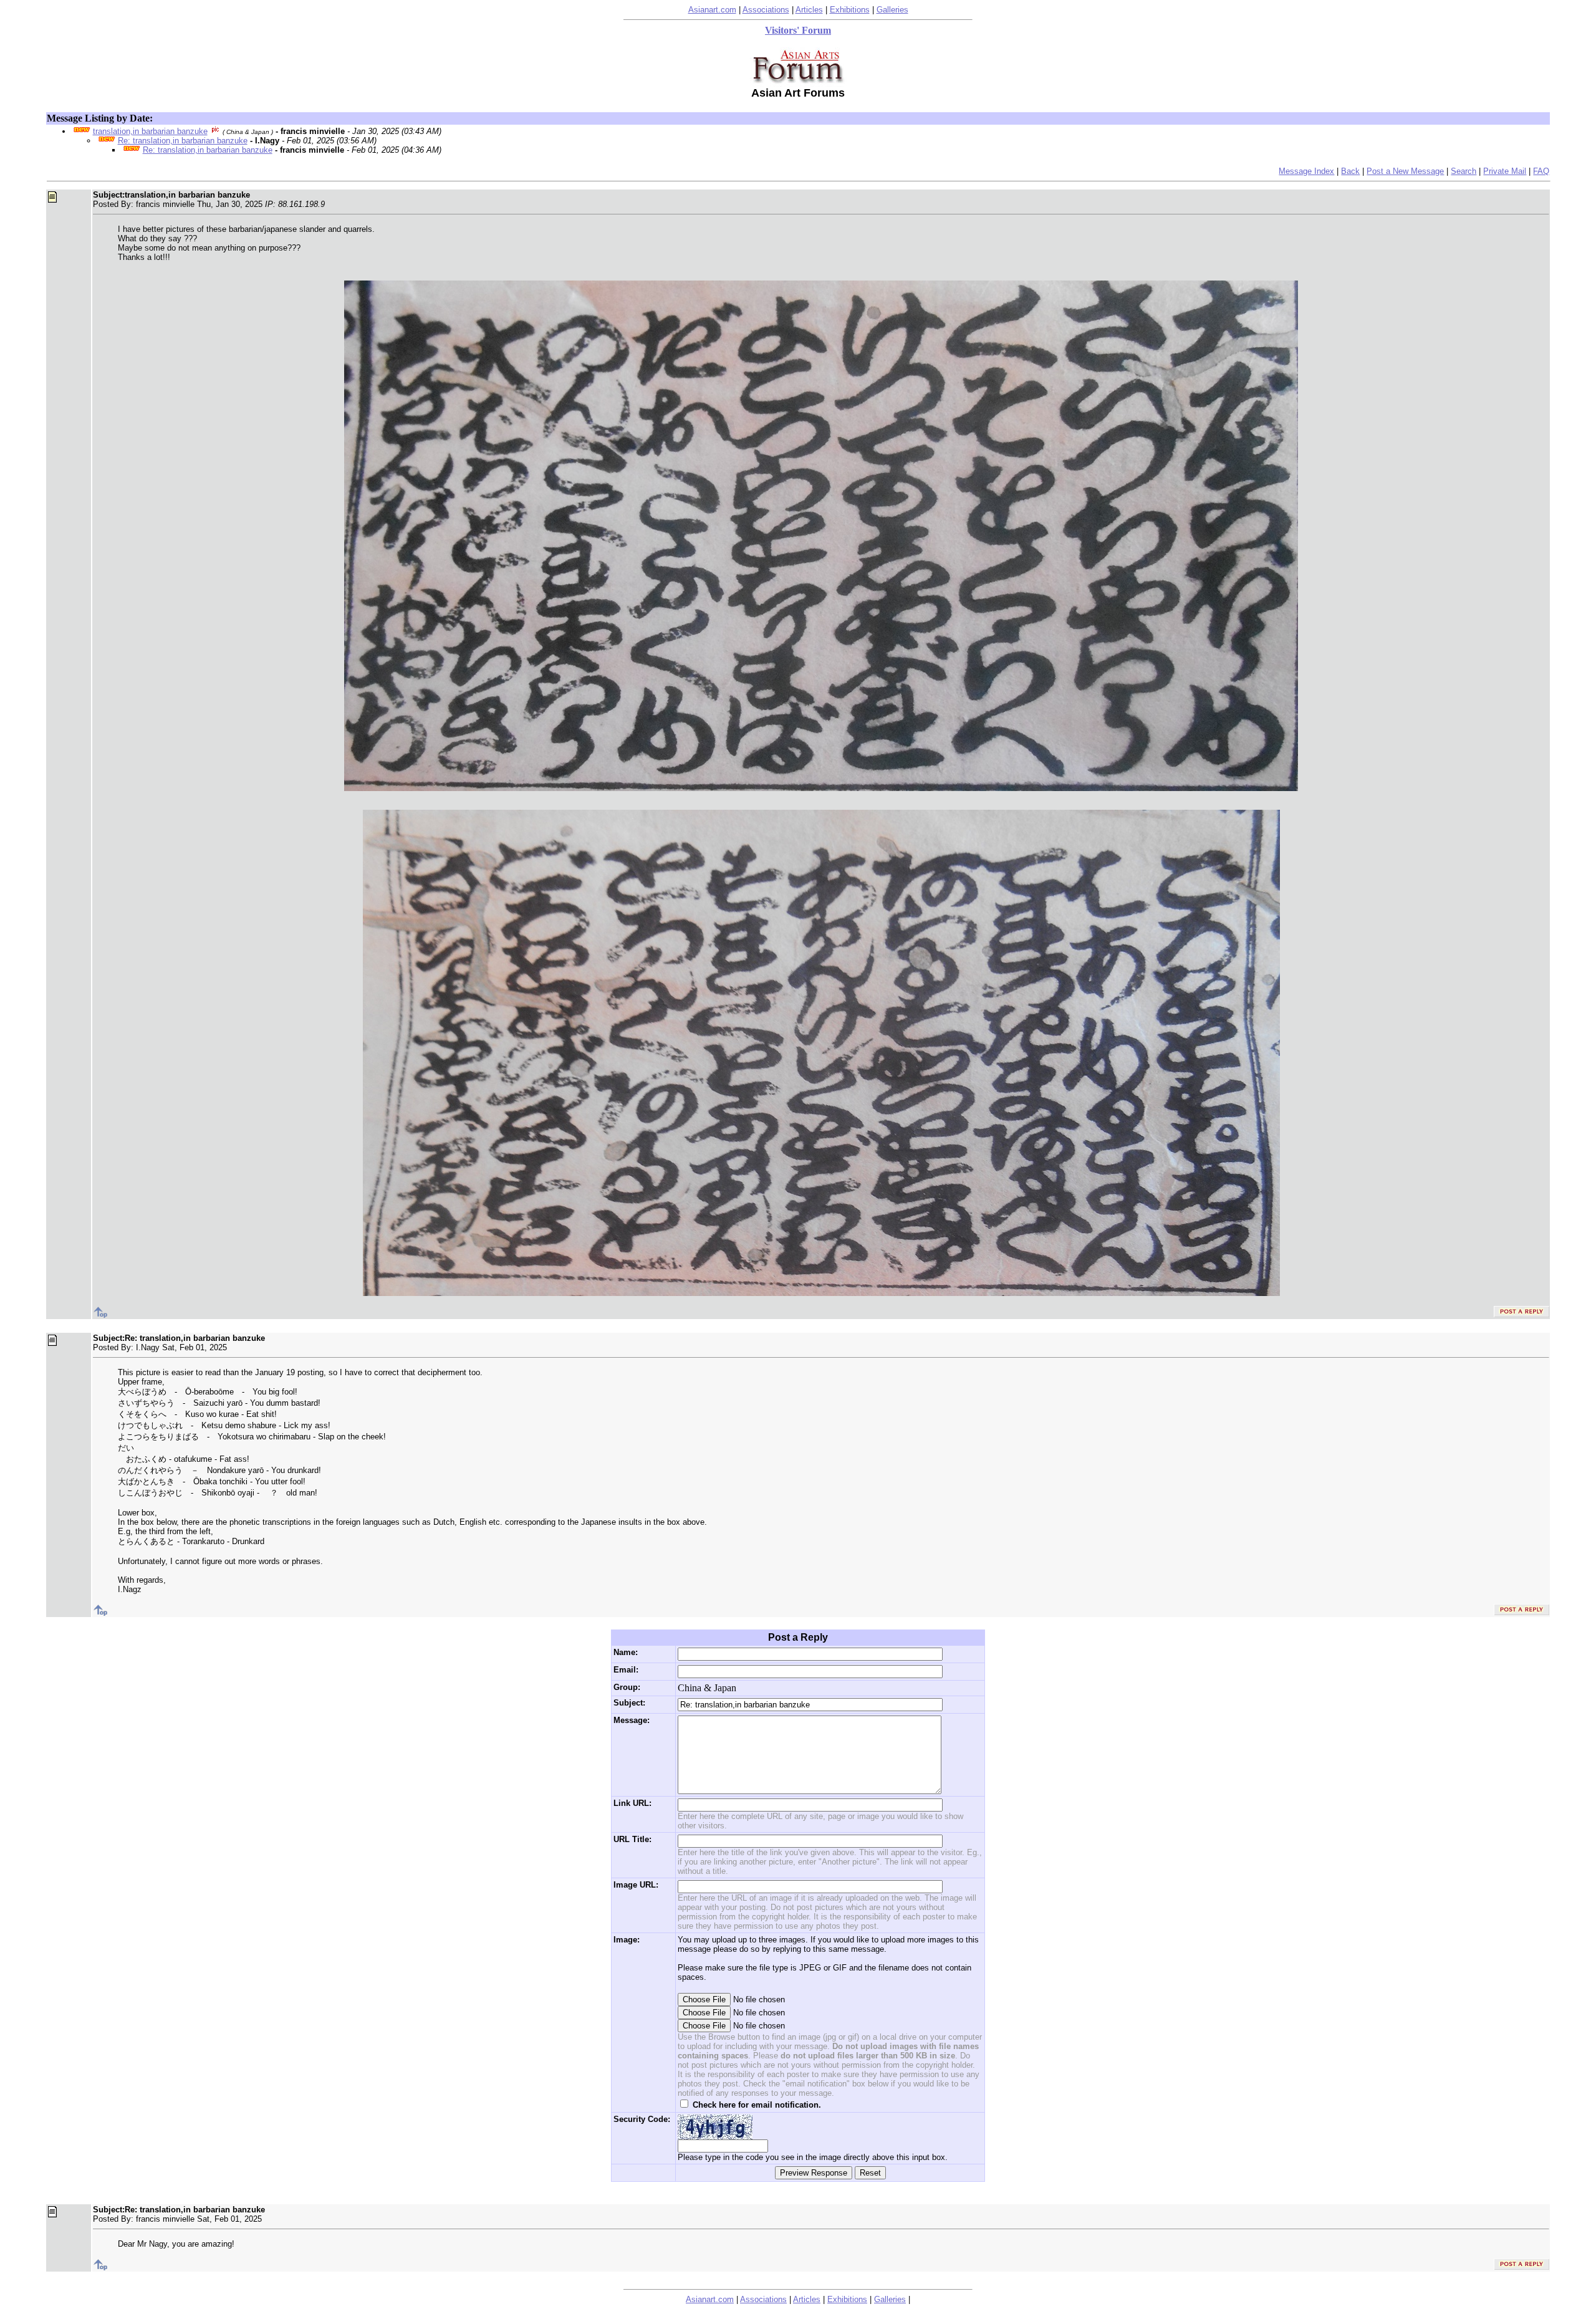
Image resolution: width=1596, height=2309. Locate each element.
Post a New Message (1405, 171)
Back (1350, 171)
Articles (809, 10)
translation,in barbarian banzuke (150, 131)
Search (1464, 171)
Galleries (892, 10)
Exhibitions (850, 10)
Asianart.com (712, 10)
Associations (766, 10)
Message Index (1306, 171)
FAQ (1541, 171)
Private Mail (1505, 171)
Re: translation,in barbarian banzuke (183, 141)
